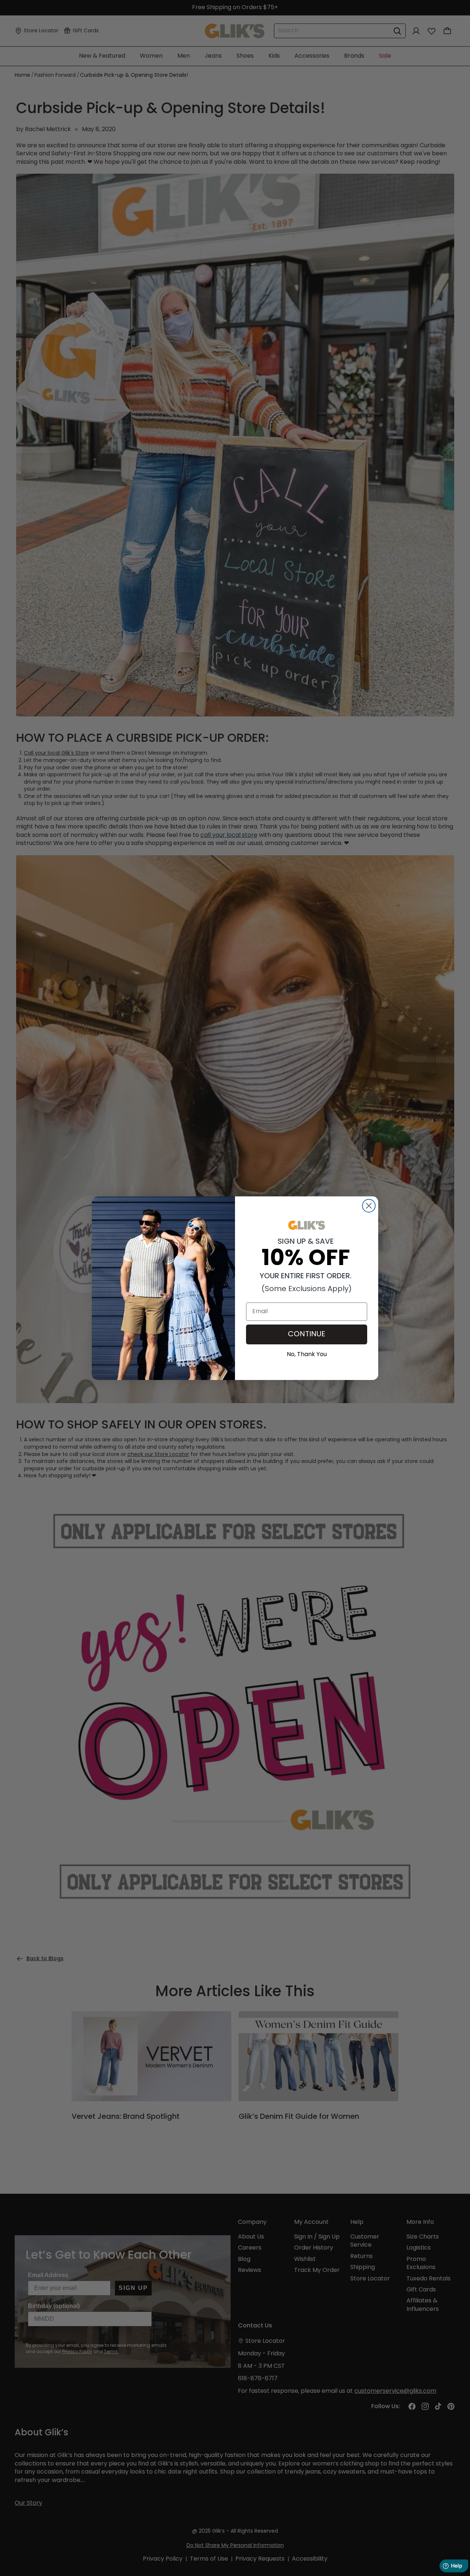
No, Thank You (307, 1354)
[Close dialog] (369, 1206)
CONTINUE (307, 1334)
